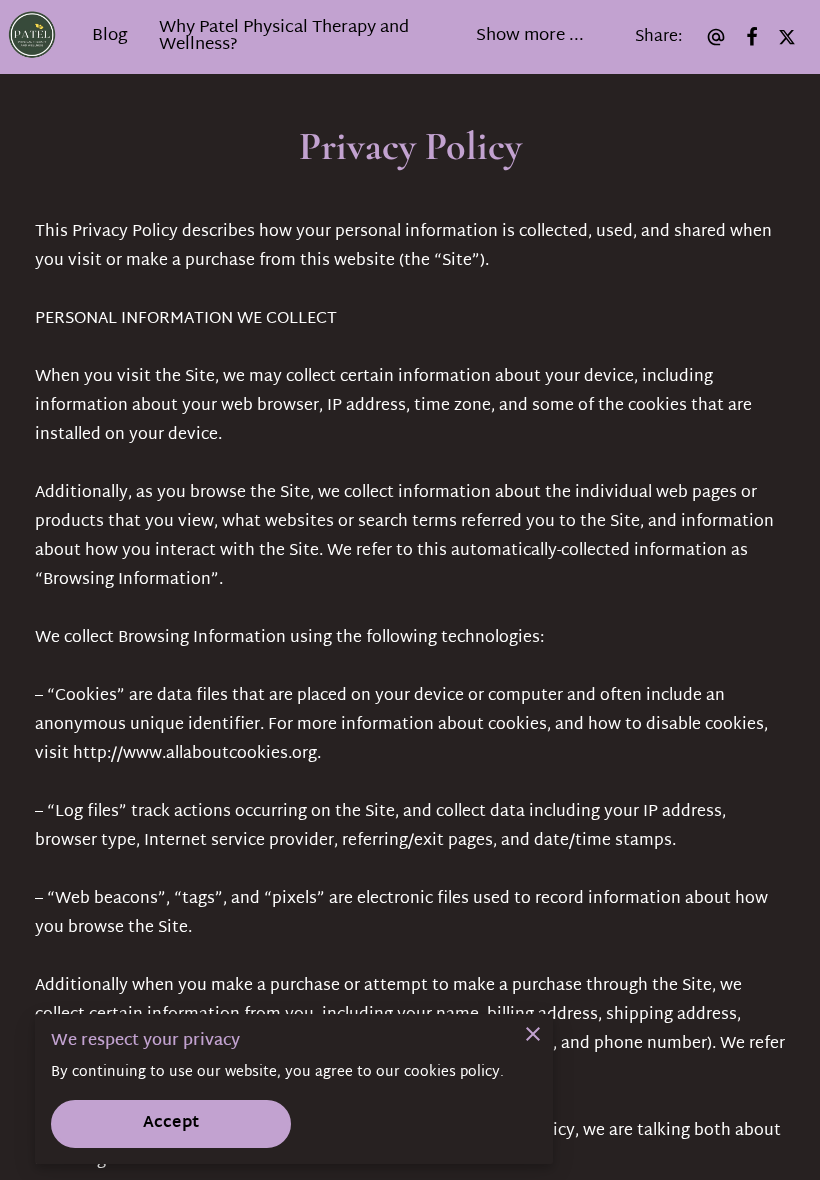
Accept (171, 1123)
